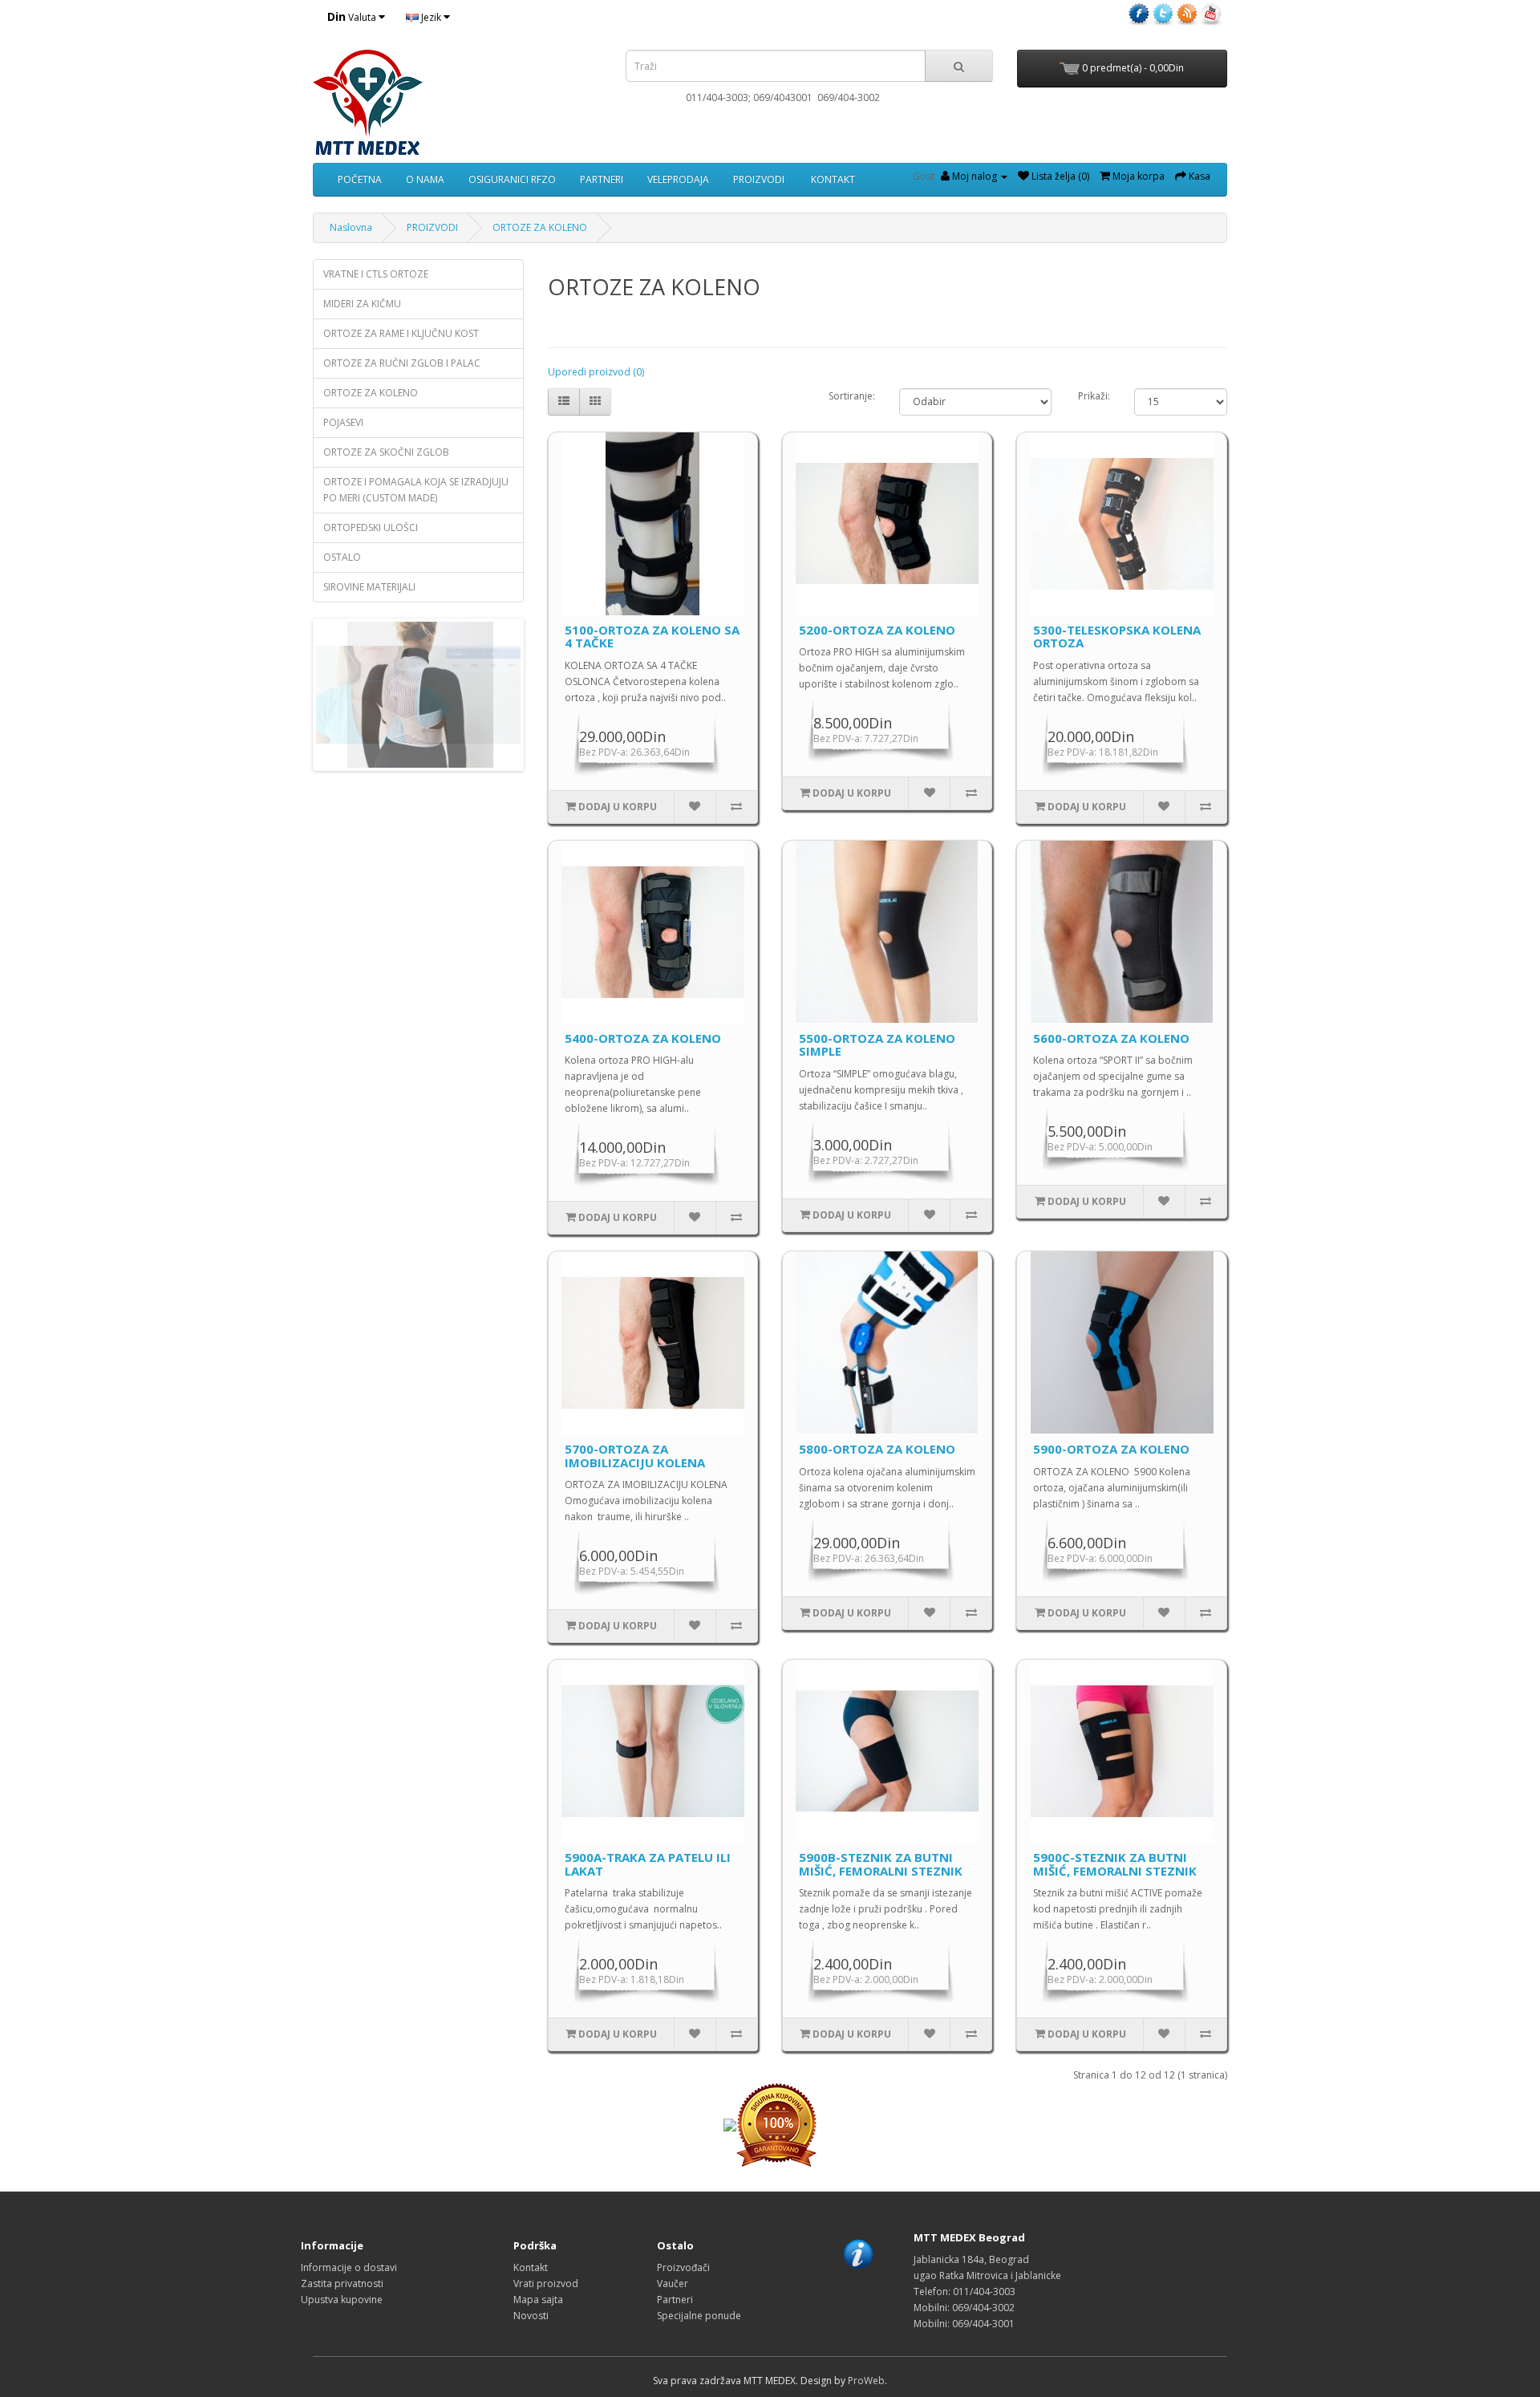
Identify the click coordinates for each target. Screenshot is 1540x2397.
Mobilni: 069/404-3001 (964, 2324)
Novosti (531, 2316)
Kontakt (531, 2267)
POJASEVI (343, 422)
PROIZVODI (759, 179)
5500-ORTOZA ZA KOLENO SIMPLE (877, 1045)
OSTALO (342, 557)
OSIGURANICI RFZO (512, 179)
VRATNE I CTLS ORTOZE (376, 274)
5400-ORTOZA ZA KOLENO (643, 1038)
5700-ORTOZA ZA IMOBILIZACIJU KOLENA (635, 1456)
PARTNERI (602, 179)
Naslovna (351, 227)
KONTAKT (832, 179)
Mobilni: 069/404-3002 (964, 2308)
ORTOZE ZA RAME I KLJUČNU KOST (401, 333)
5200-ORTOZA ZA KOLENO (877, 630)
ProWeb (866, 2381)
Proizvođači (683, 2267)
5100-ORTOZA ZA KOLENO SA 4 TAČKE (652, 637)
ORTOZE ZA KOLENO (540, 227)
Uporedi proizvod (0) (596, 372)
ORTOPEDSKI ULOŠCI (371, 527)
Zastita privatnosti (342, 2283)
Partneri (675, 2300)
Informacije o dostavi (349, 2267)
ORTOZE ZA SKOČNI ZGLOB (386, 452)
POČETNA (360, 179)
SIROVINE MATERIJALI (369, 587)
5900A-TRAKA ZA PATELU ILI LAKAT (648, 1864)
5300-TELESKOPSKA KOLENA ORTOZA (1117, 637)
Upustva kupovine (342, 2300)
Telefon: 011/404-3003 (965, 2292)
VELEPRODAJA (678, 179)
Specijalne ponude (699, 2316)
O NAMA (425, 179)
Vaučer (673, 2283)
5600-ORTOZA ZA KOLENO (1111, 1038)
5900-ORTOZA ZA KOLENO (1111, 1449)
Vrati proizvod (546, 2283)
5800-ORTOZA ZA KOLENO (877, 1449)
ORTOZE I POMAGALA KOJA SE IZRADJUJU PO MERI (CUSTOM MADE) (416, 490)
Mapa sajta (538, 2300)
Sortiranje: (852, 396)
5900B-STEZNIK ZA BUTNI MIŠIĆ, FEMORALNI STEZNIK (881, 1864)
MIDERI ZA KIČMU (362, 304)
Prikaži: (1094, 396)
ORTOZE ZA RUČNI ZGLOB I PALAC (402, 363)
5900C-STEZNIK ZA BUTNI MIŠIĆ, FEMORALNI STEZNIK (1115, 1864)
